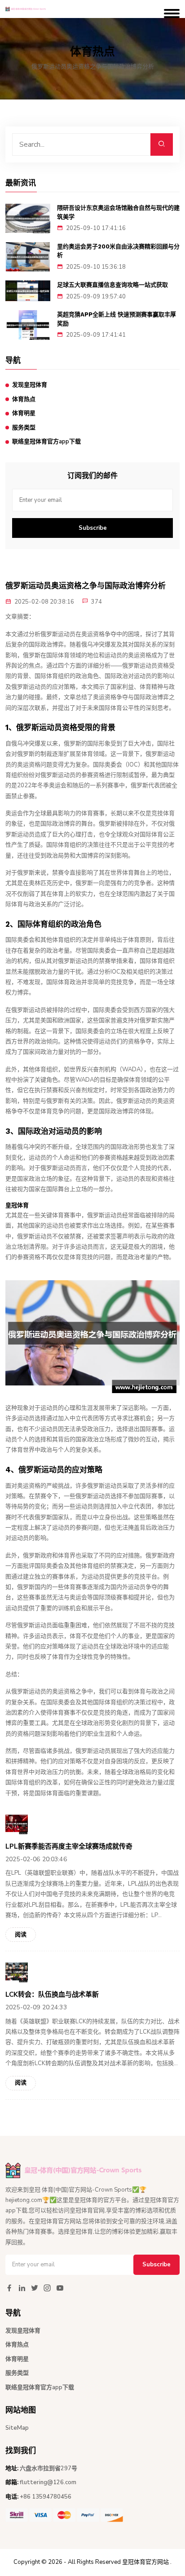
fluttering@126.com (48, 2482)
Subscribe (93, 528)
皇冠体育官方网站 (145, 2562)
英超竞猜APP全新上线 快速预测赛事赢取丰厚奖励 (117, 319)
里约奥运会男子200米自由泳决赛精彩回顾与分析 (118, 251)
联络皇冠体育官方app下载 (46, 442)
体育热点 (24, 399)
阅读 (21, 1935)
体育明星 (24, 413)
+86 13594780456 (46, 2497)
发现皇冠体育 (30, 385)
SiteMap (17, 2428)
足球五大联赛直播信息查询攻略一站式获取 (112, 285)
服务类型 (24, 428)
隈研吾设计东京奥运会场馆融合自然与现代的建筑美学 (118, 212)
